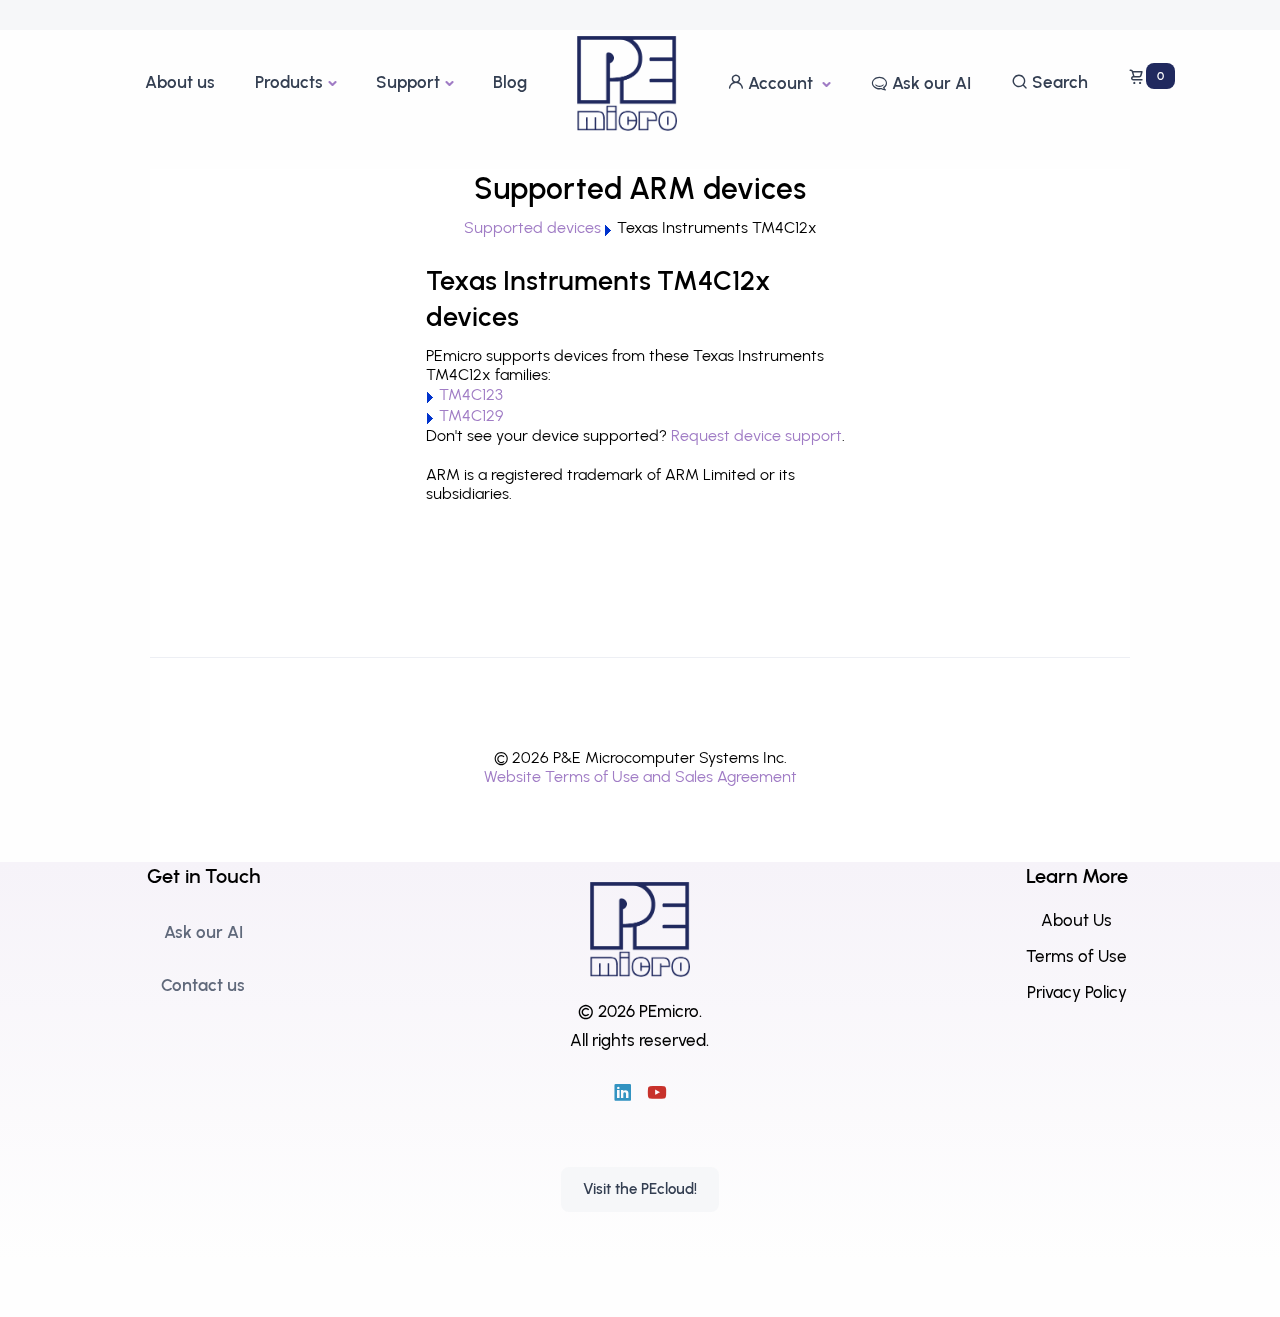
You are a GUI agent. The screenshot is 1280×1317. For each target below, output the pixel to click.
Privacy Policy (1077, 992)
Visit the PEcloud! (640, 1189)
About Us (1076, 920)
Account (780, 83)
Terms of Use (1076, 956)
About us (180, 82)
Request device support (756, 435)
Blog (510, 82)
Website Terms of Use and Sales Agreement (640, 776)
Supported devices (532, 227)
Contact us (203, 985)
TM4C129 (471, 415)
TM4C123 (471, 394)
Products (289, 82)
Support (408, 82)
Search (1058, 82)
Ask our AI (929, 83)
